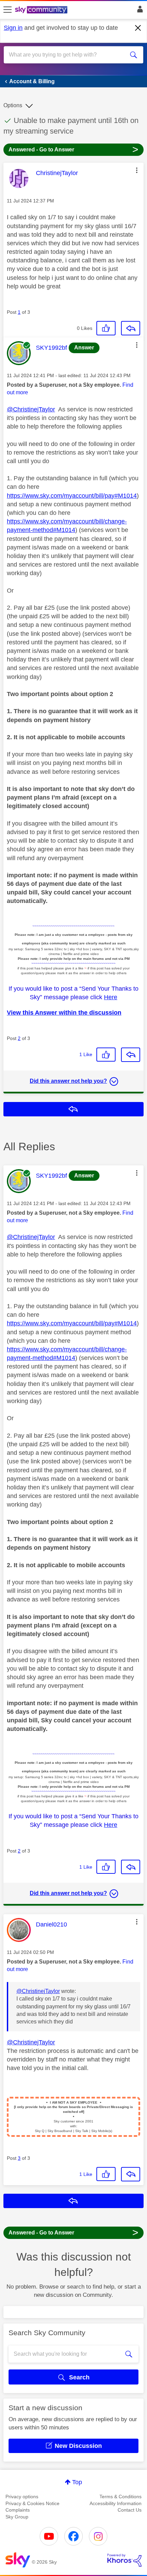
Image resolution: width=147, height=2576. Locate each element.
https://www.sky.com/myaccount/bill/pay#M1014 (72, 496)
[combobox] (67, 55)
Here (111, 997)
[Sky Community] (42, 10)
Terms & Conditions (121, 2497)
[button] (137, 170)
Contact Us (130, 2510)
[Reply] (131, 328)
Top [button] (77, 2482)
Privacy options (22, 2497)
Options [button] (13, 105)
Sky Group (17, 2517)
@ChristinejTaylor (31, 409)
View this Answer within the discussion (64, 1013)
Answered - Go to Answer (73, 149)
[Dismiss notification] (138, 28)
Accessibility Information (116, 2503)
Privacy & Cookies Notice (32, 2503)
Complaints (18, 2510)
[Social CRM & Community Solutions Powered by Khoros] (124, 2560)
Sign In (139, 11)
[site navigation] (8, 10)
